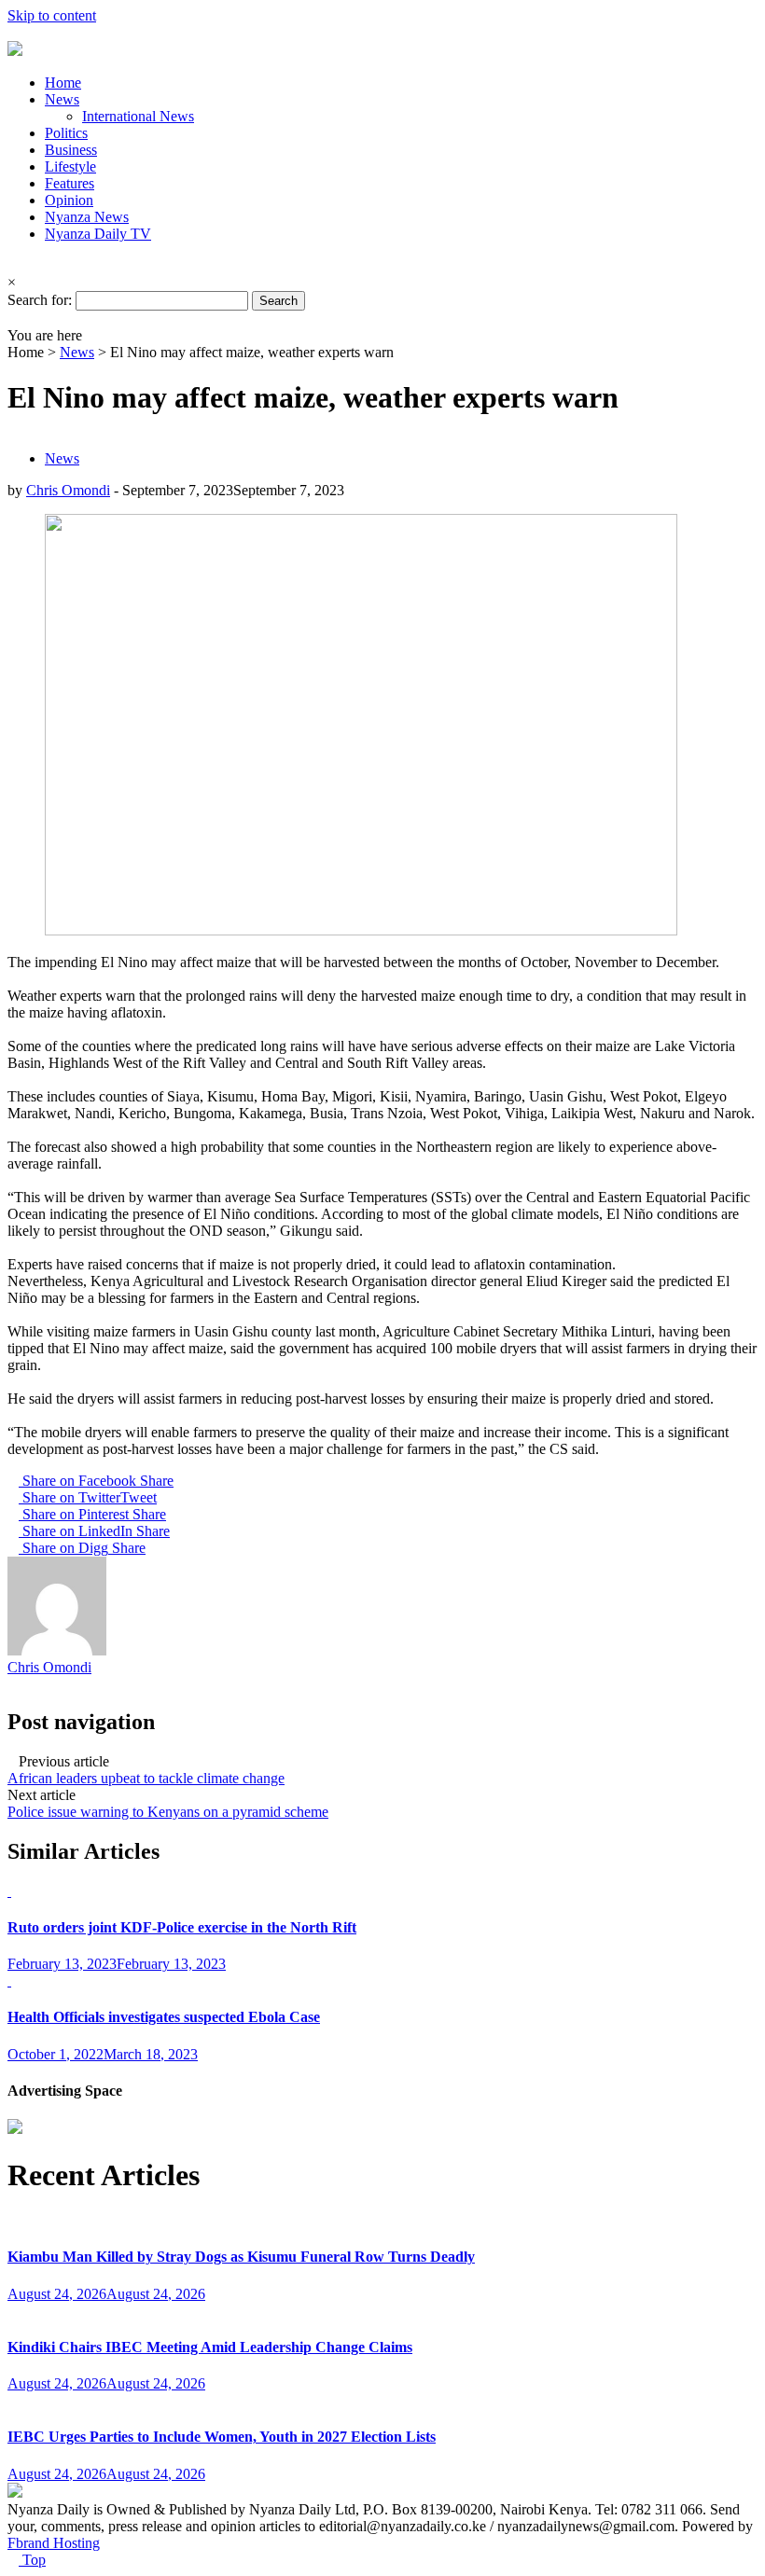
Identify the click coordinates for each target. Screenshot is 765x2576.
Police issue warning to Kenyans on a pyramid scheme (168, 1812)
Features (70, 183)
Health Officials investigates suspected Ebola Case (164, 2017)
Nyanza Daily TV (98, 234)
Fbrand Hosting (54, 2543)
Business (71, 150)
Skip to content (52, 15)
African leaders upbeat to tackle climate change (146, 1778)
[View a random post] (13, 319)
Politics (66, 133)
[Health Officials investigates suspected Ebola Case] (9, 1980)
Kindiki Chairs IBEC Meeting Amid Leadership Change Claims (210, 2347)
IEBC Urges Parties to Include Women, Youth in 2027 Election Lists (222, 2437)
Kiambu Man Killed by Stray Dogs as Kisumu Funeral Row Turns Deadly (241, 2257)
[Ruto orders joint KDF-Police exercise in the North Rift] (9, 1891)
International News (138, 116)
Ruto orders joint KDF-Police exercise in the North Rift (182, 1927)
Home (63, 83)
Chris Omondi (68, 490)
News (62, 99)
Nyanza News (87, 217)
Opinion (69, 200)
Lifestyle (70, 166)
